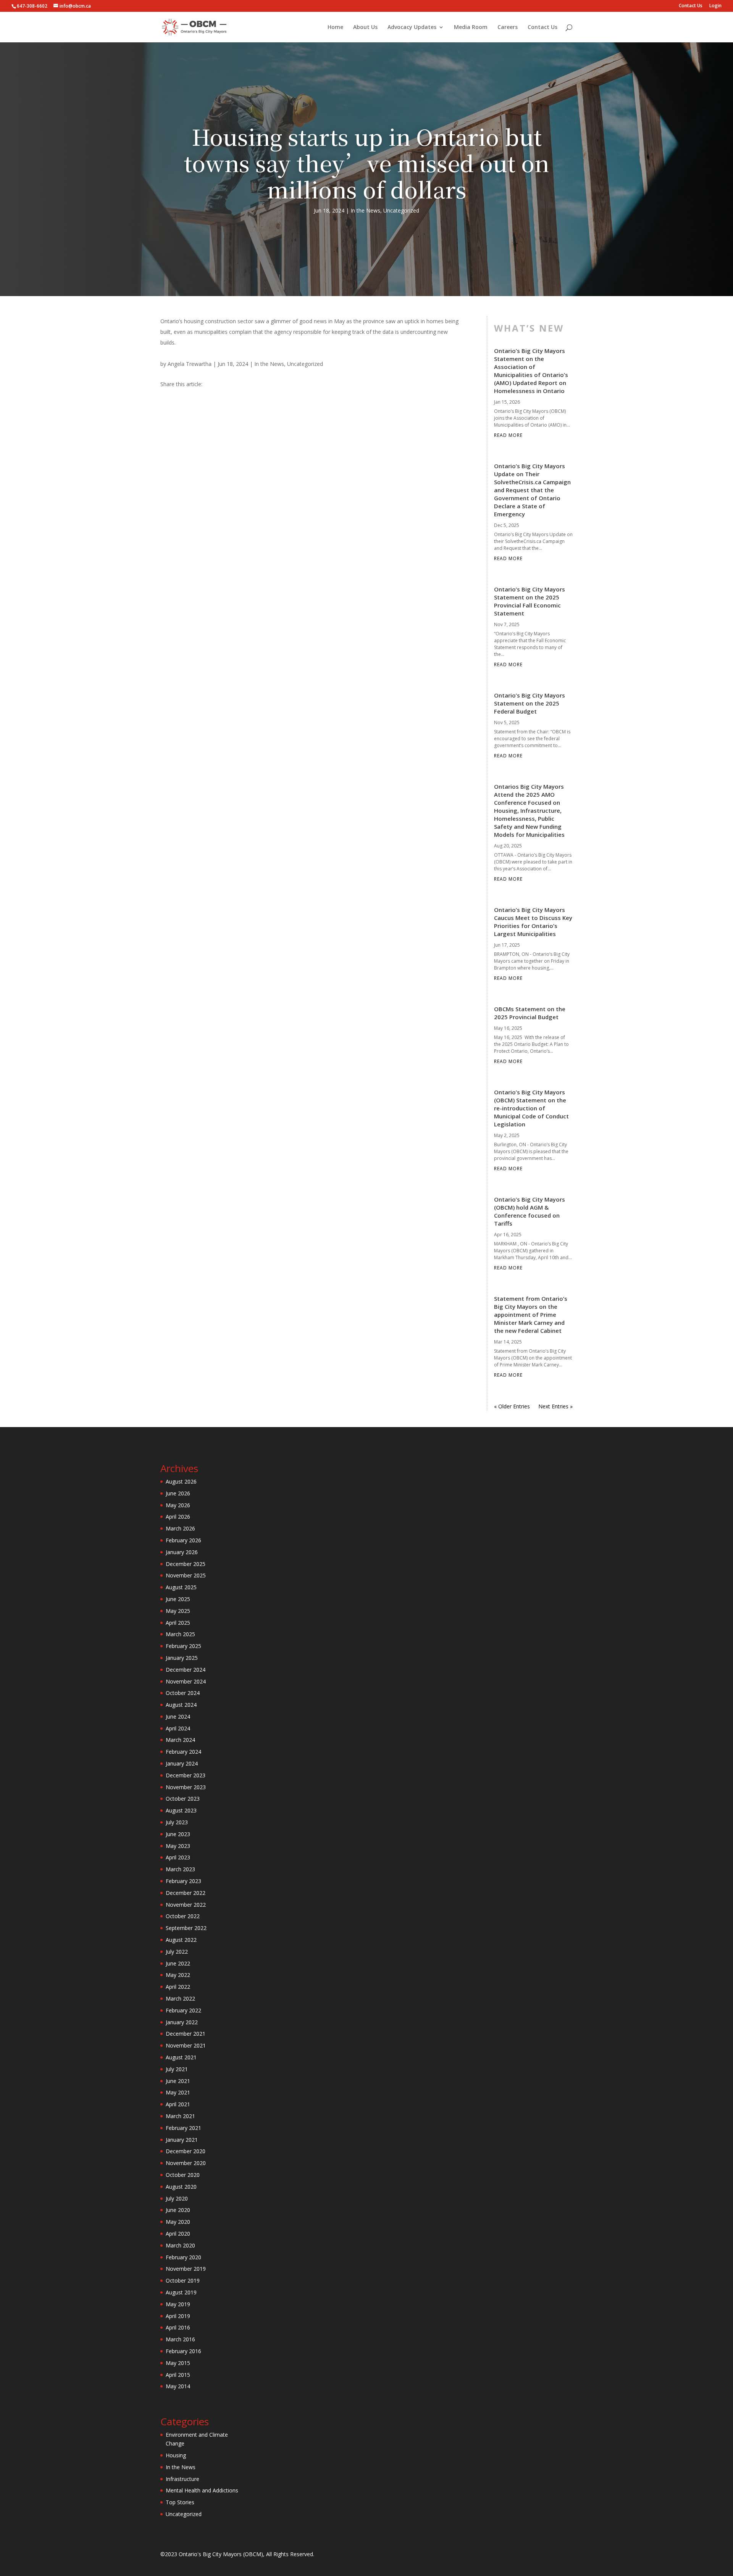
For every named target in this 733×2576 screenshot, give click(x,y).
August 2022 (181, 1940)
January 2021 (182, 2140)
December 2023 (186, 1775)
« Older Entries (512, 1406)
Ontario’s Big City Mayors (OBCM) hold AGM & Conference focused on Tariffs (530, 1211)
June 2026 (178, 1493)
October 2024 (183, 1693)
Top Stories (180, 2502)
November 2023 (186, 1787)
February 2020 (183, 2257)
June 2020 (178, 2210)
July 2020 (177, 2198)
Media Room (471, 27)
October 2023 (183, 1799)
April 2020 (178, 2234)
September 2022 (186, 1928)
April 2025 (178, 1623)
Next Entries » (555, 1406)
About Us (365, 27)
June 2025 (178, 1599)
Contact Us (691, 6)
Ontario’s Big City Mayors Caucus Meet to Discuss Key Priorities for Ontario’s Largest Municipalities (533, 922)
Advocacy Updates (412, 27)
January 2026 (182, 1552)
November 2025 (186, 1575)
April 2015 (178, 2375)
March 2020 (180, 2245)
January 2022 (182, 2022)
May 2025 (178, 1611)
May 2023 (178, 1846)
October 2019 (183, 2280)
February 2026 (183, 1540)
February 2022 (183, 2010)
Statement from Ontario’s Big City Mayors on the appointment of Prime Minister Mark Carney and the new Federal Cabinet (531, 1315)
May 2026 (178, 1505)
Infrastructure (182, 2479)
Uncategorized (401, 210)
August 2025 (181, 1587)
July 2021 (177, 2069)
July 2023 (177, 1822)
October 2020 (183, 2175)
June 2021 (178, 2081)
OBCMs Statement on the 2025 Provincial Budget (530, 1013)
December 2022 (186, 1893)
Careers (508, 27)
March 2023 (180, 1869)
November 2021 (186, 2045)
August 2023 (181, 1810)
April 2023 (178, 1857)
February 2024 (183, 1752)
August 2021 (181, 2057)
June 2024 (178, 1717)
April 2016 (178, 2327)
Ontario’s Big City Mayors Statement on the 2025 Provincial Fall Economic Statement (530, 601)
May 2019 (178, 2304)
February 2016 (183, 2351)
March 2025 (180, 1634)
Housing (176, 2455)
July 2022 (177, 1952)
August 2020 (181, 2187)
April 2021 (178, 2104)
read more (508, 435)
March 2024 (180, 1740)
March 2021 (180, 2116)
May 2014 (178, 2386)
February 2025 (183, 1646)
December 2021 (186, 2034)
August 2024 (181, 1705)
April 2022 (178, 1987)
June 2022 (178, 1963)
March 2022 (180, 1998)
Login (715, 6)
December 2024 (186, 1670)
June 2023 (178, 1834)
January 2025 (182, 1658)
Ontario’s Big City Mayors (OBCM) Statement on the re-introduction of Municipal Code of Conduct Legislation (531, 1108)
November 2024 (186, 1681)
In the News (365, 210)
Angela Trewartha (190, 364)
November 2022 (186, 1905)
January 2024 (182, 1763)
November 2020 (186, 2163)
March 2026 (180, 1528)
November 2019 (186, 2269)
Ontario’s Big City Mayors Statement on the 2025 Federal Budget (530, 703)
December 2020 (186, 2151)
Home (335, 27)
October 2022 (183, 1916)
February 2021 (183, 2128)
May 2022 (178, 1975)
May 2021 (178, 2092)
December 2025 (186, 1564)
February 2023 (183, 1881)
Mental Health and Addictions (202, 2490)
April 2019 (178, 2316)
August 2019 (181, 2292)
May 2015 (178, 2363)
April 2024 (178, 1728)
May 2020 (178, 2222)
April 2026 (178, 1517)
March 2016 (180, 2339)
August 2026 (181, 1481)
